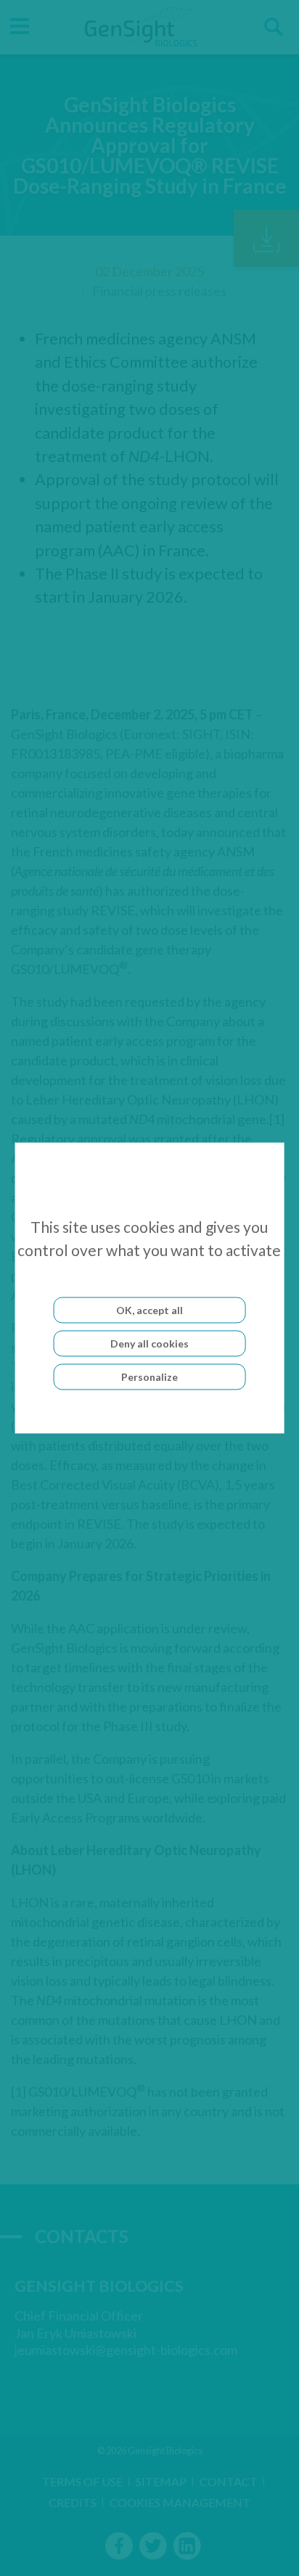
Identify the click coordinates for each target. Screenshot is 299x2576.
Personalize (149, 1377)
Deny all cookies (149, 1343)
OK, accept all (149, 1310)
